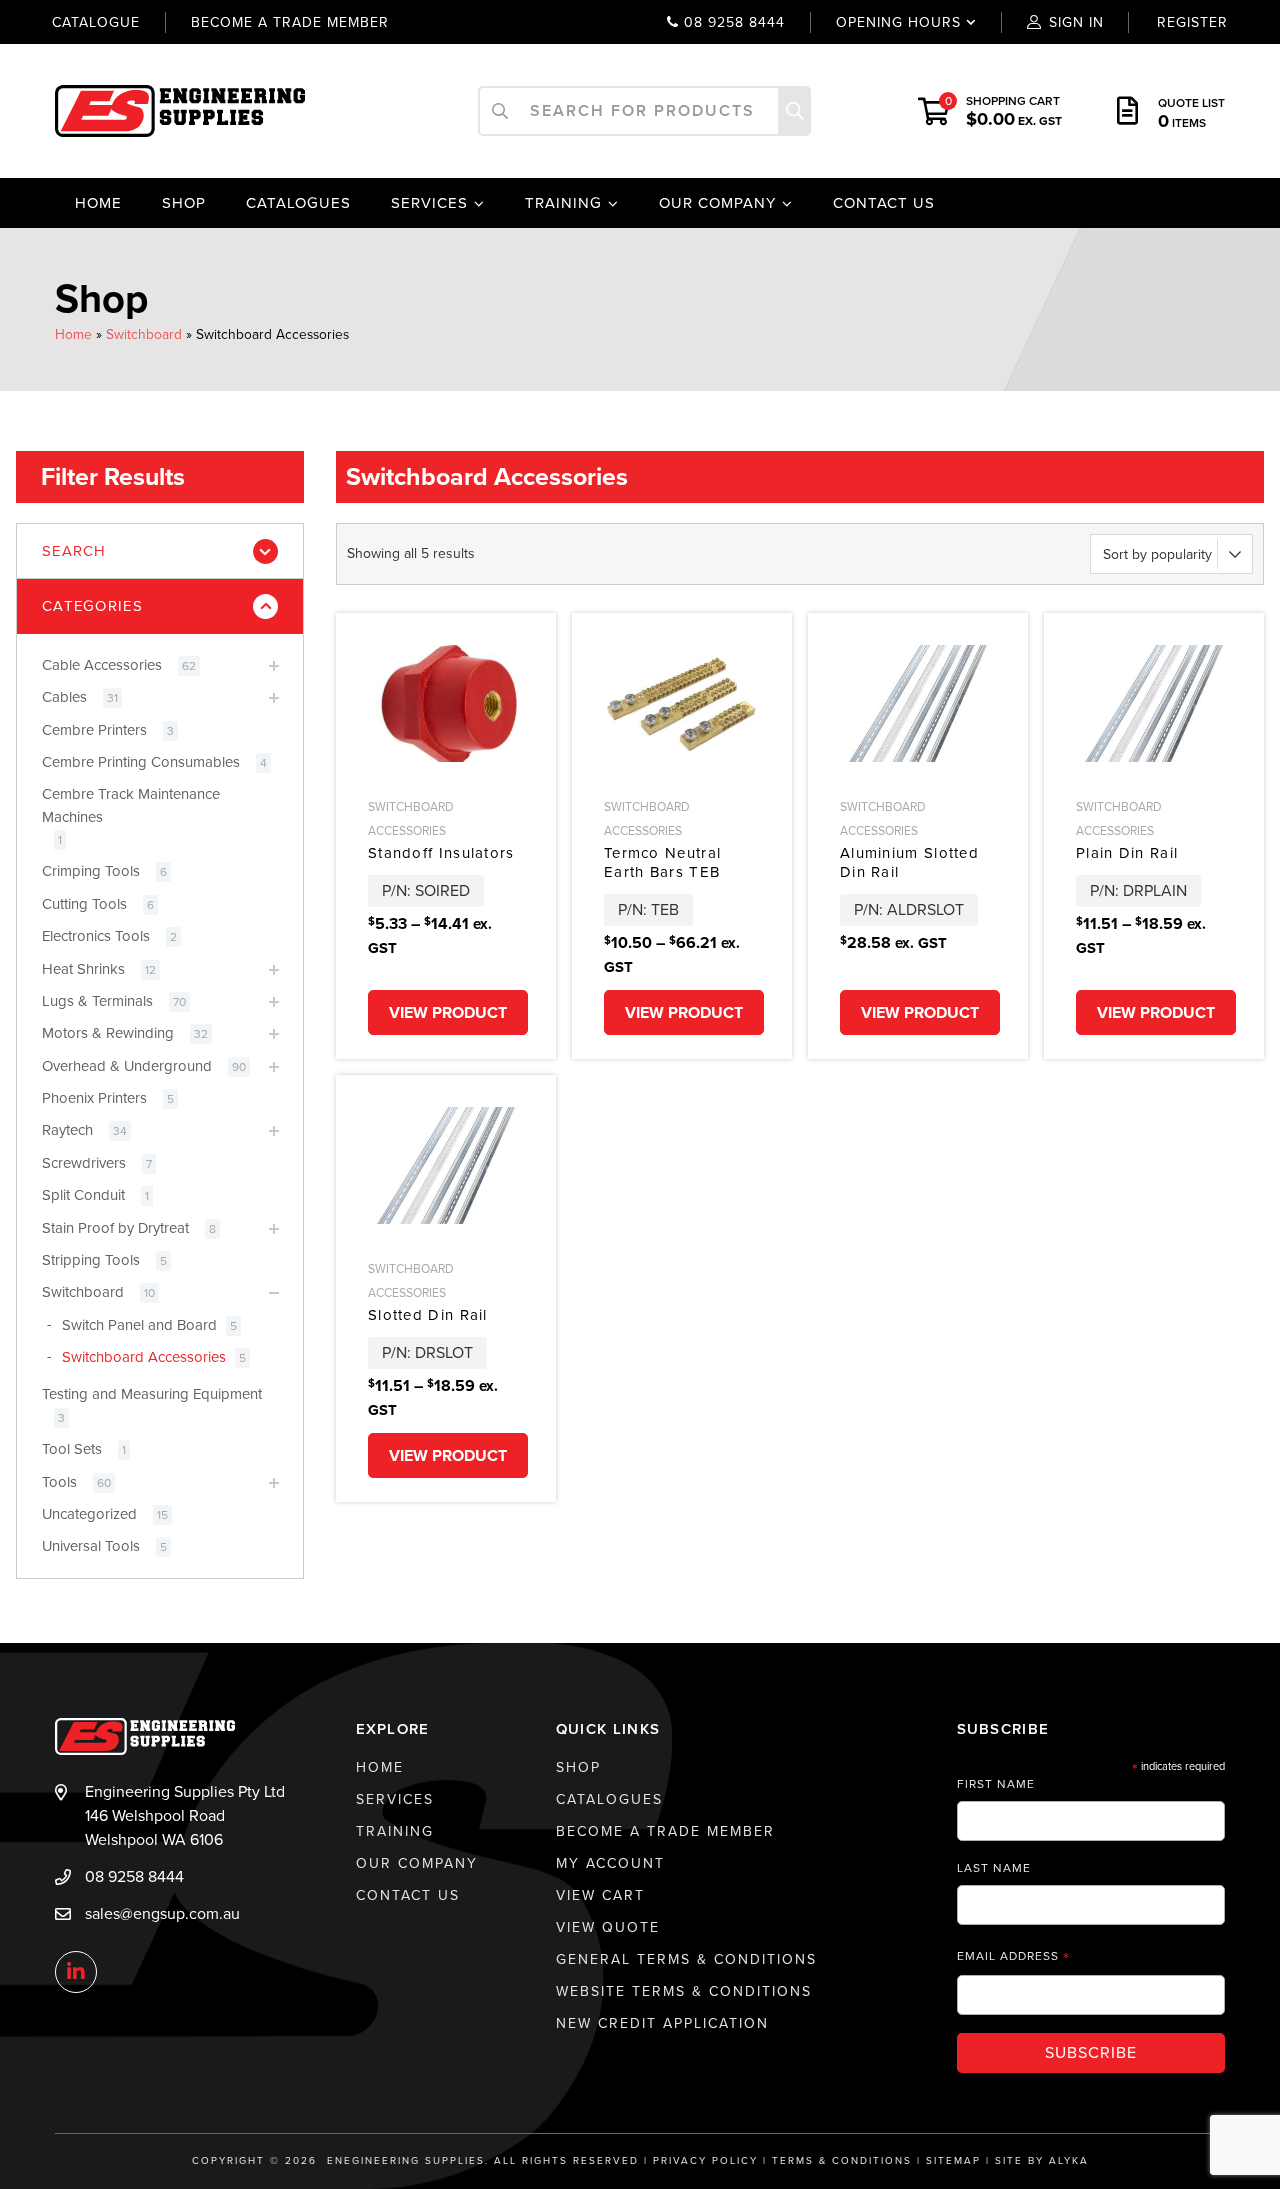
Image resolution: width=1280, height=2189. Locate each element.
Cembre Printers (94, 730)
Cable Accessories (102, 665)
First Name (996, 1784)
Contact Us (884, 203)
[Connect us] (76, 1973)
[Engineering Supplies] (180, 110)
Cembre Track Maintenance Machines (131, 805)
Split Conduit (83, 1195)
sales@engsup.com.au (162, 1914)
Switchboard (144, 334)
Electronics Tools (96, 936)
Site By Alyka (1042, 2161)
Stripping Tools (91, 1260)
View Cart (600, 1895)
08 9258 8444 (732, 22)
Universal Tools (91, 1546)
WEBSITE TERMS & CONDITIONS (684, 1991)
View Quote (608, 1927)
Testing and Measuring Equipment (152, 1394)
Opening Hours (885, 22)
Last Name (994, 1868)
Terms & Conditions (842, 2161)
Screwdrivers (84, 1163)
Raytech (67, 1130)
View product (448, 1013)
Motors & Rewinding (108, 1033)
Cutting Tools (84, 904)
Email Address (1013, 1956)
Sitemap (953, 2161)
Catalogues (298, 203)
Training (563, 203)
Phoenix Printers (94, 1098)
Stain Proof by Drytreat (115, 1228)
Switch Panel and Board (139, 1325)
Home (98, 203)
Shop (184, 203)
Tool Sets (72, 1449)
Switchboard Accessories (144, 1357)
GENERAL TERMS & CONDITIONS (686, 1959)
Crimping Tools (91, 871)
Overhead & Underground (127, 1066)
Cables (64, 697)
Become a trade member (290, 22)
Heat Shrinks (83, 969)
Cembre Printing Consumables (141, 762)
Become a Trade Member (665, 1831)
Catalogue (96, 22)
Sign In (1076, 22)
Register (1192, 22)
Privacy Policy (705, 2161)
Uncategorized (89, 1514)
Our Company (717, 203)
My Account (610, 1863)
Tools (59, 1482)
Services (429, 203)
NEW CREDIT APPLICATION (662, 2023)
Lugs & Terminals (97, 1001)
